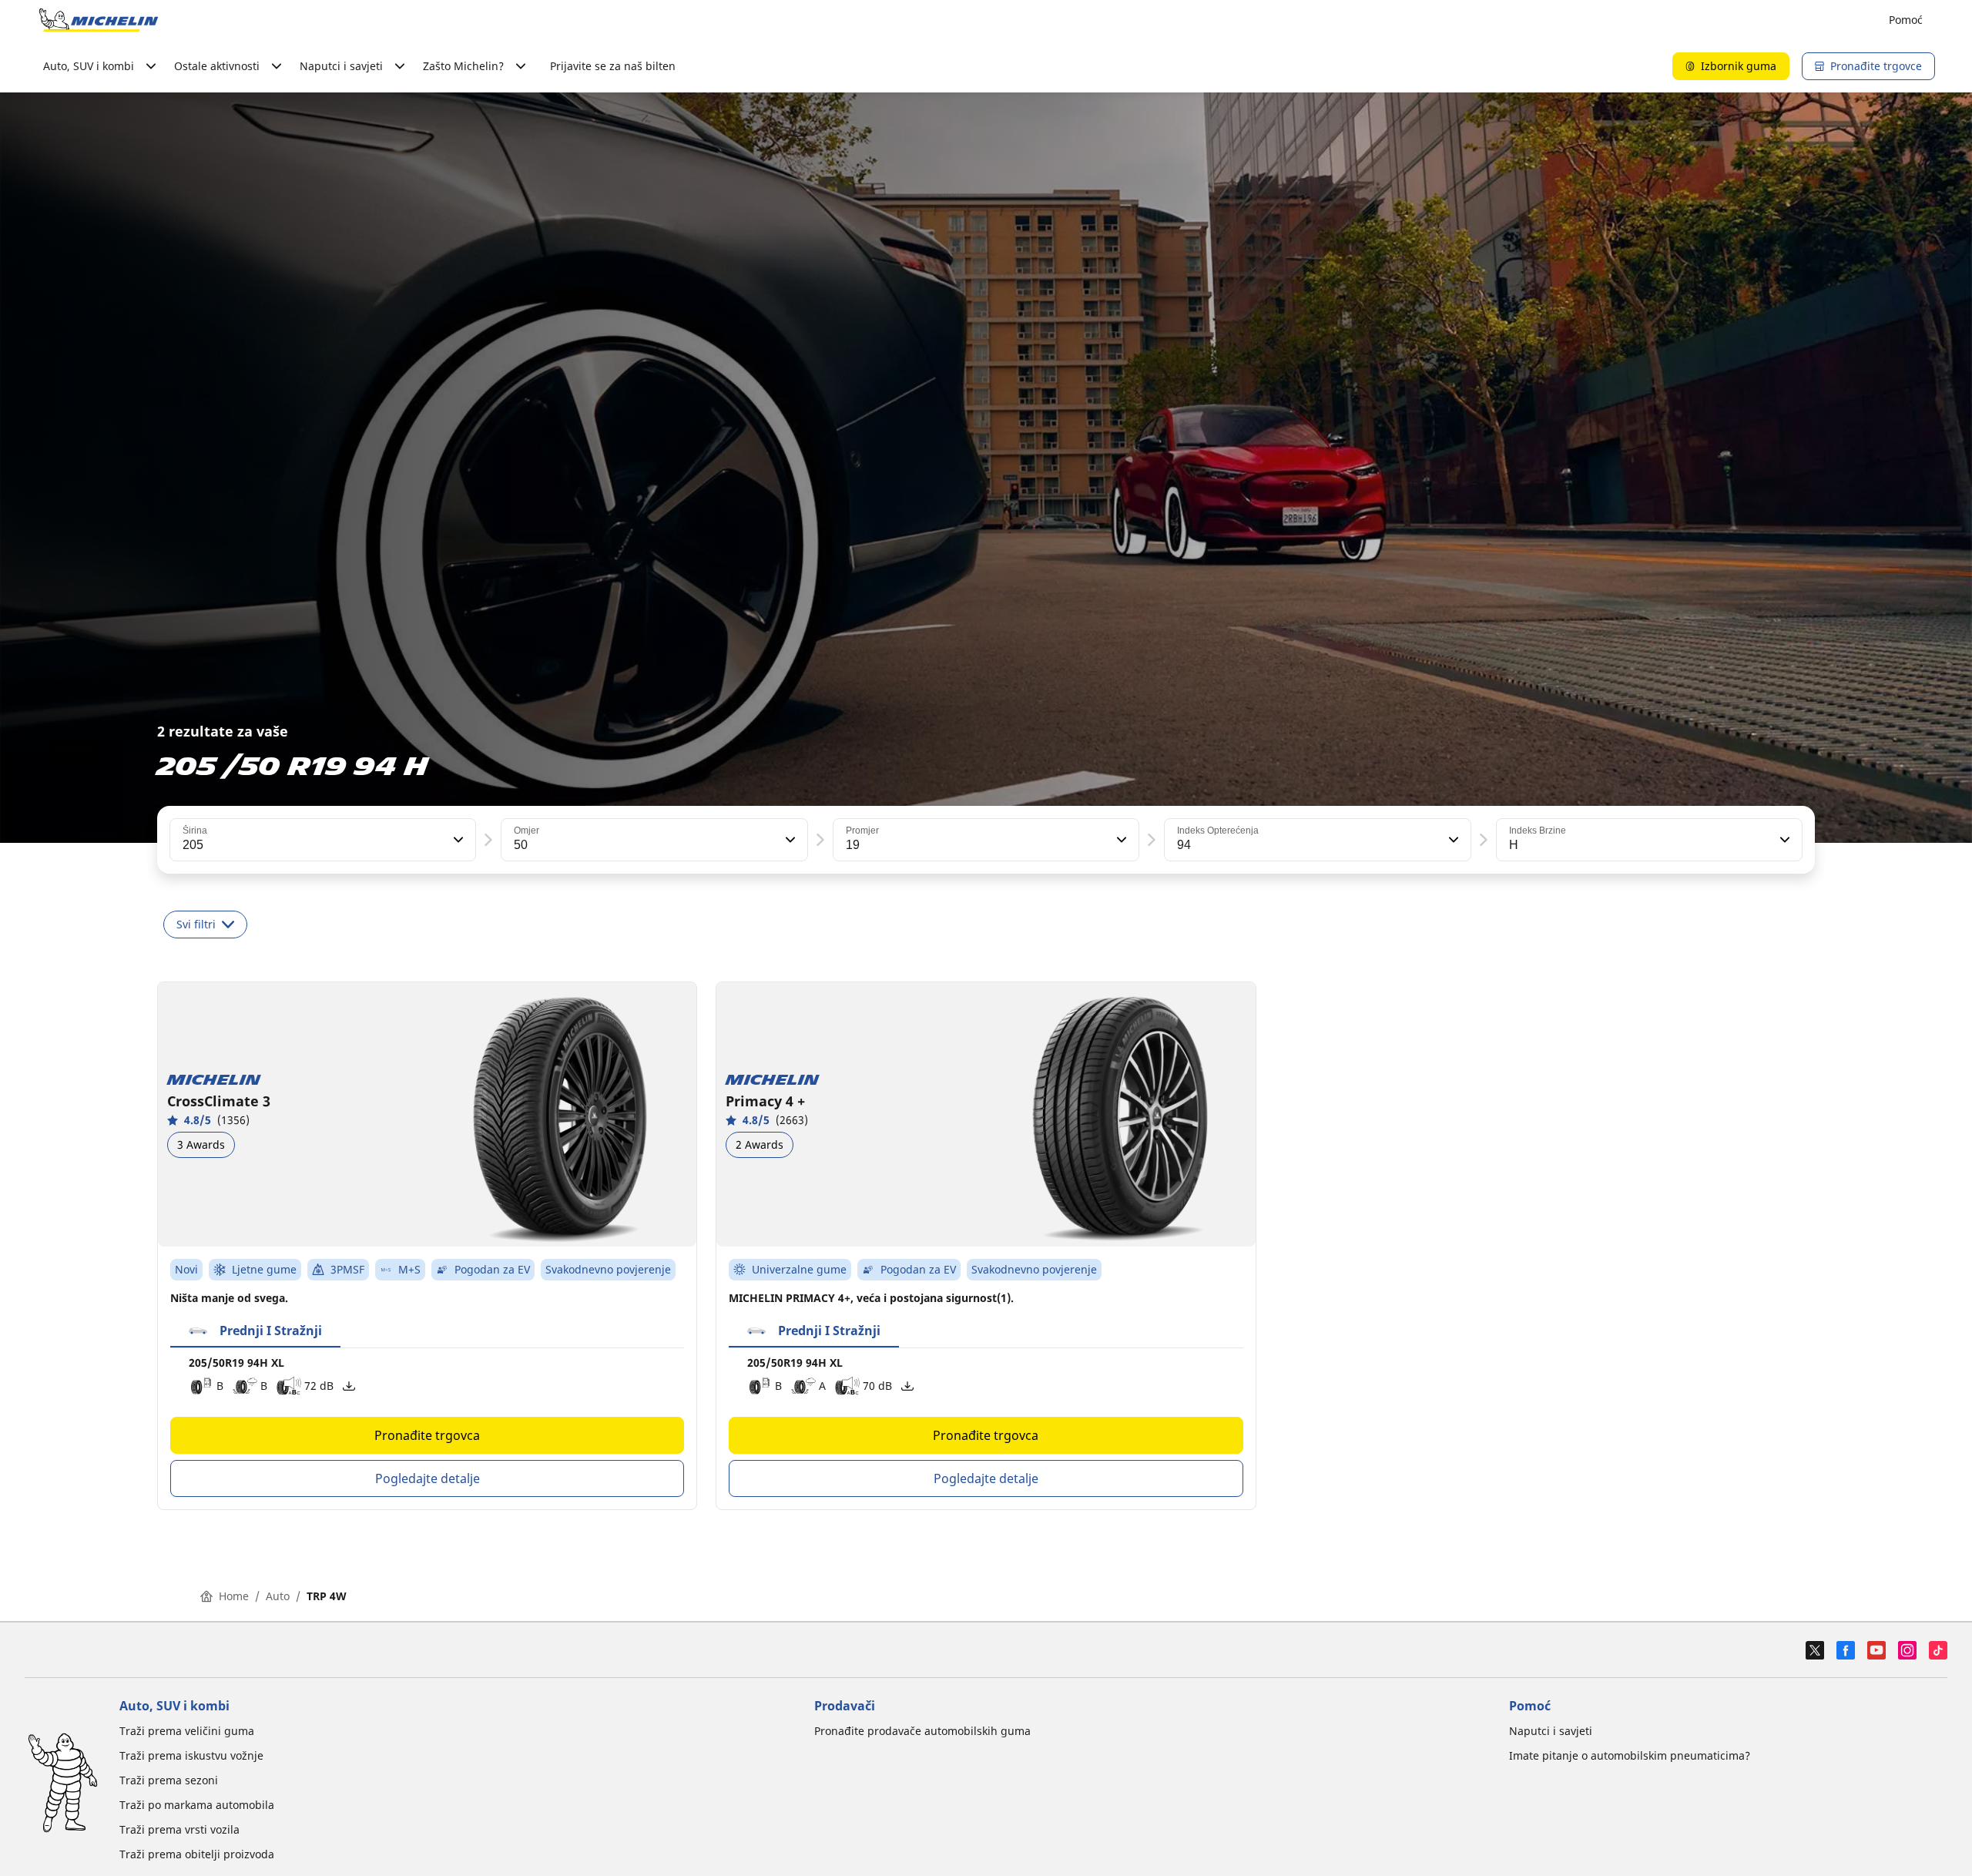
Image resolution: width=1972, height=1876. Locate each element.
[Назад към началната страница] (99, 20)
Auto (278, 1596)
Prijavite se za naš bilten (613, 66)
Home (234, 1596)
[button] (457, 840)
